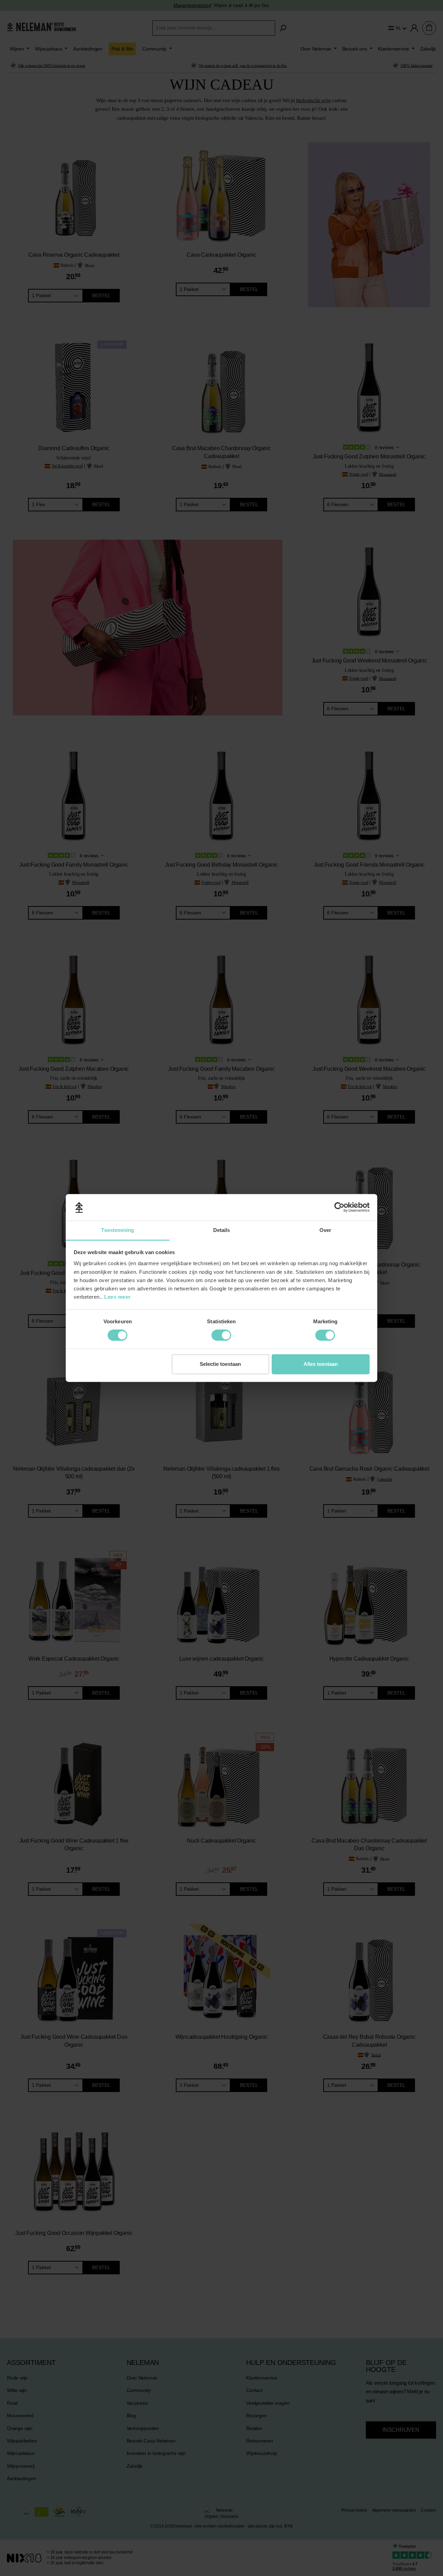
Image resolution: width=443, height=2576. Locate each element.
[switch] (117, 1335)
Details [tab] (222, 1230)
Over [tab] (325, 1230)
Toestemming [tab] (117, 1230)
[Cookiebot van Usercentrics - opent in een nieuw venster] (339, 1207)
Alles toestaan (321, 1364)
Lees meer (117, 1297)
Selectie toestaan (220, 1364)
